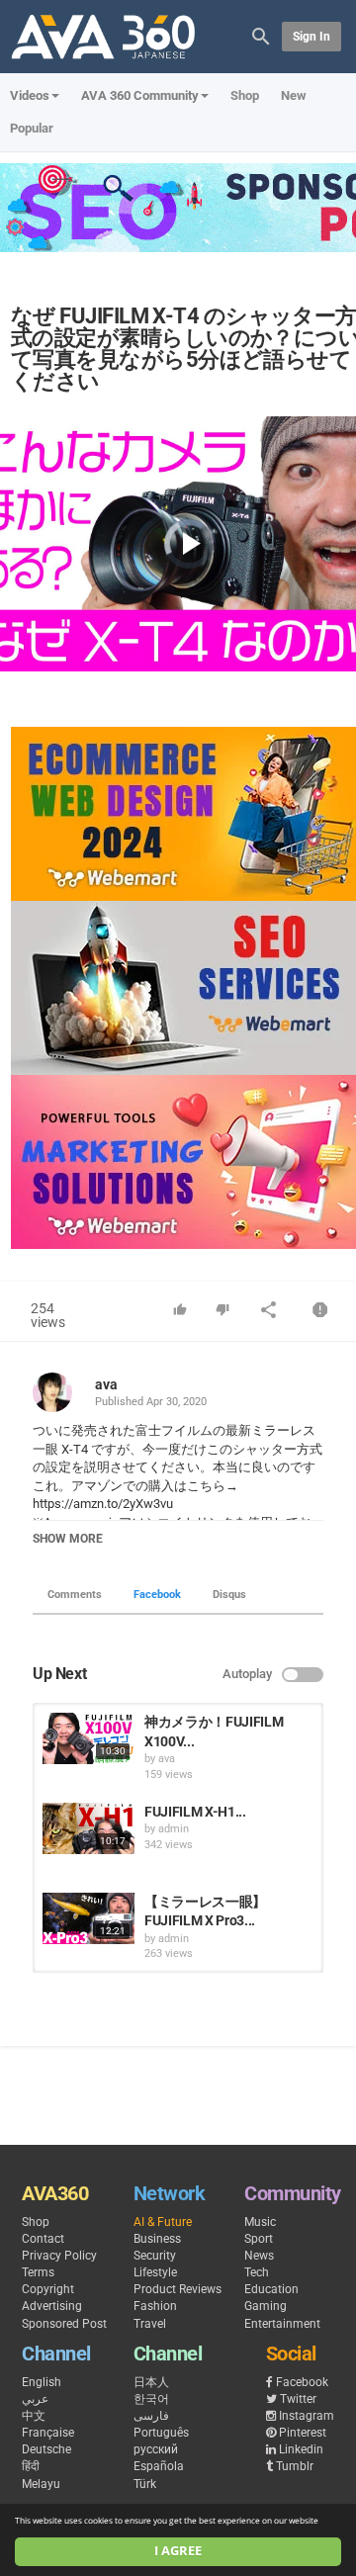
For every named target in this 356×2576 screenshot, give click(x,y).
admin (174, 1829)
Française (48, 2433)
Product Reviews (178, 2289)
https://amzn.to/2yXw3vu (103, 1504)
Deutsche (46, 2449)
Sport (259, 2239)
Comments (75, 1595)
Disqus (229, 1595)
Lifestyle (155, 2272)
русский (156, 2449)
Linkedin (301, 2449)
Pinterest (303, 2433)
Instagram (307, 2416)
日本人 (151, 2382)
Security (155, 2256)
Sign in (311, 37)
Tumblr (295, 2466)
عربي (35, 2399)
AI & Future (163, 2222)
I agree (178, 2551)
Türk (145, 2484)
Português (161, 2433)
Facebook (157, 1595)
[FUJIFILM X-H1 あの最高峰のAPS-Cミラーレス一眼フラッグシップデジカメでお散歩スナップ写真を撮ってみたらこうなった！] (89, 1828)
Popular (32, 128)
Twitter (298, 2399)
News (259, 2256)
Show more (68, 1539)
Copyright (48, 2289)
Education (271, 2289)
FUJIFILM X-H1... (195, 1812)
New (294, 95)
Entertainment (282, 2324)
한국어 (151, 2399)
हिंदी (31, 2466)
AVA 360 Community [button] (140, 95)
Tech (257, 2272)
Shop (245, 95)
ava (106, 1384)
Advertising (52, 2306)
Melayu (41, 2484)
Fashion (155, 2306)
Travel (150, 2324)
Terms (38, 2272)
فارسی (151, 2416)
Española (159, 2466)
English (42, 2382)
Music (260, 2222)
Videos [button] (30, 95)
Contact (43, 2239)
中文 (34, 2416)
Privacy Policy (59, 2256)
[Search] (261, 35)
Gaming (266, 2306)
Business (157, 2239)
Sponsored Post (64, 2324)
